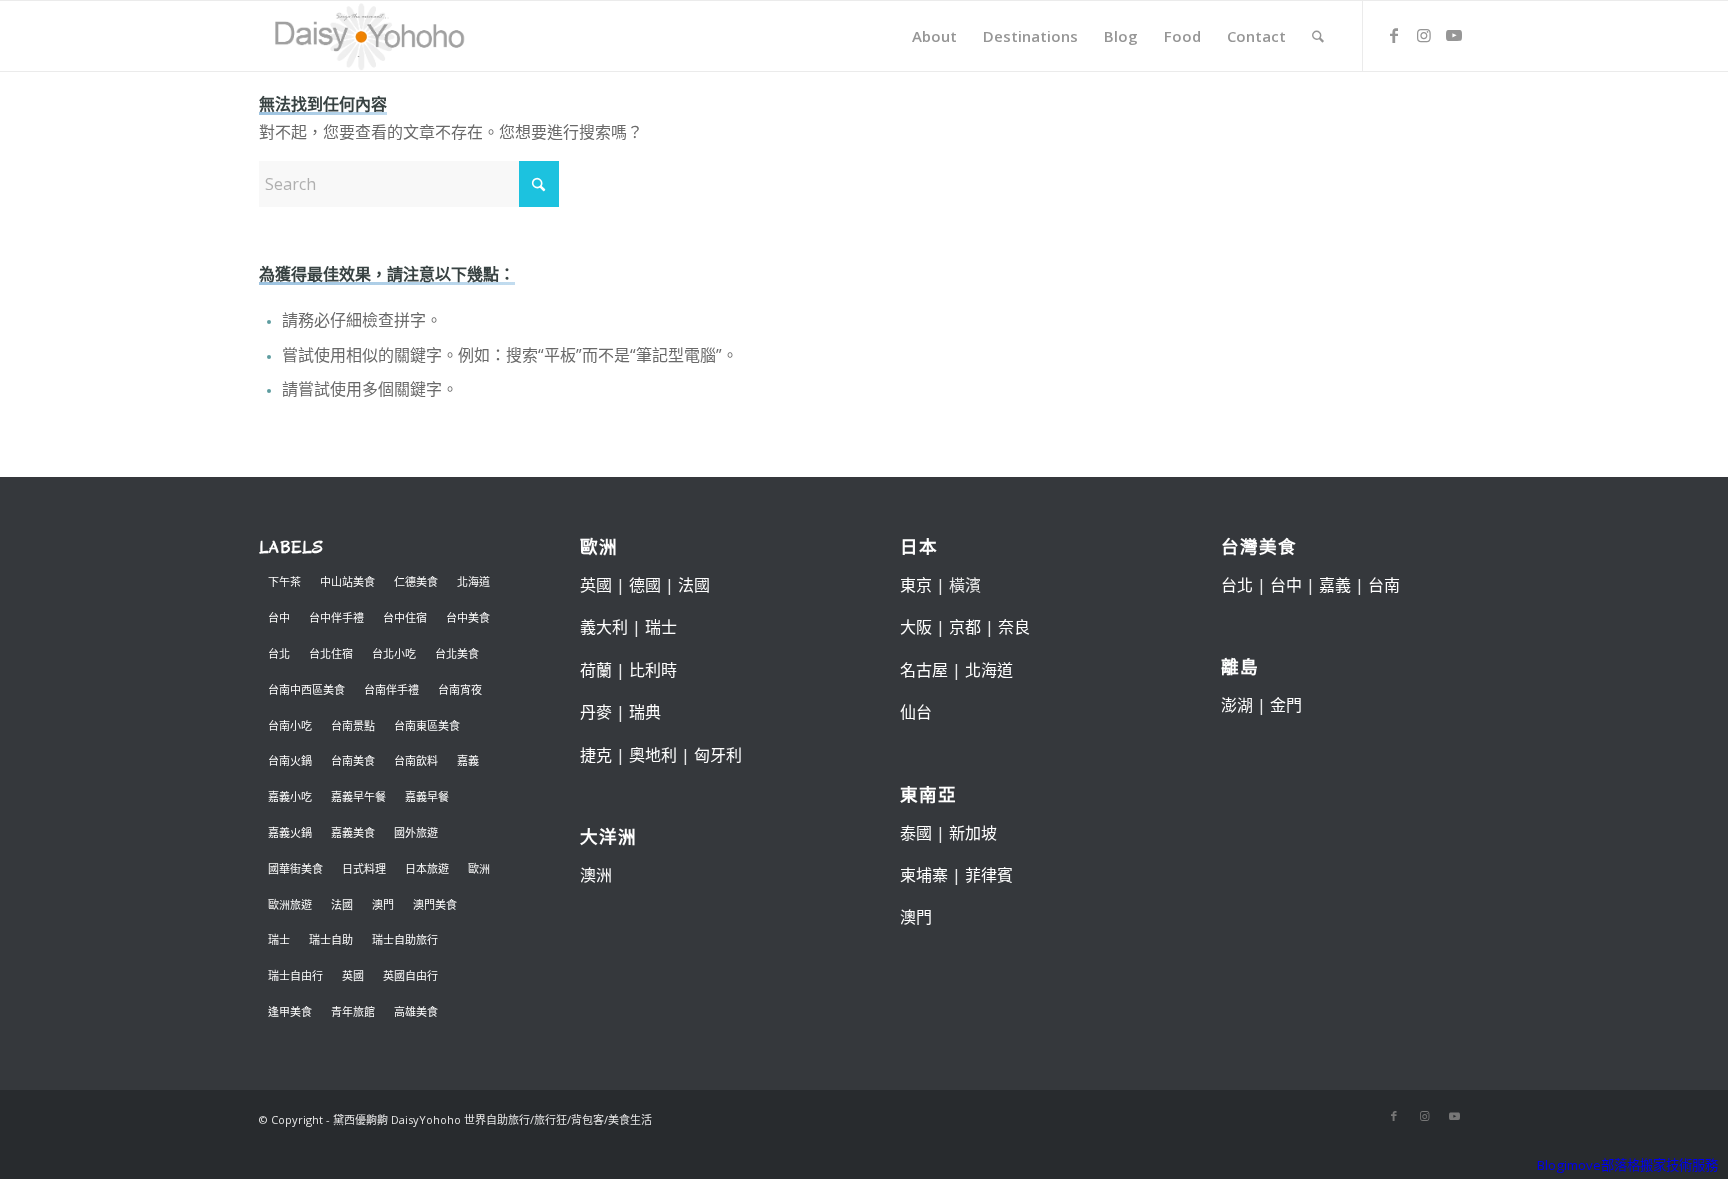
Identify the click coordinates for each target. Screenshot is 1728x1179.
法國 (342, 904)
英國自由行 (410, 975)
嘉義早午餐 (358, 796)
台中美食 (468, 617)
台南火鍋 (290, 760)
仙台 (916, 712)
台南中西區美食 (306, 689)
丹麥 (596, 712)
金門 (1286, 705)
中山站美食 (347, 581)
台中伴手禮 (336, 617)
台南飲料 (416, 760)
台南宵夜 (460, 689)
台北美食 (457, 653)
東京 (916, 585)
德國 (645, 585)
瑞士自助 (331, 939)
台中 (279, 617)
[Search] (1318, 36)
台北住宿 (331, 653)
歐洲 (479, 868)
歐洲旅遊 (290, 904)
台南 (1384, 585)
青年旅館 (353, 1011)
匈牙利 (718, 755)
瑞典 (645, 712)
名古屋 (924, 670)
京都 (965, 627)
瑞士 (279, 939)
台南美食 (353, 760)
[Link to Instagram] (1424, 35)
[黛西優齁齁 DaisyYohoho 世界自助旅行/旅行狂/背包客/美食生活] (368, 36)
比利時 (653, 670)
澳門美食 (435, 904)
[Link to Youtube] (1454, 35)
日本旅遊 (427, 868)
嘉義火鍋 (290, 832)
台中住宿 (405, 617)
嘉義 (468, 760)
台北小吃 (394, 653)
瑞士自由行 (295, 975)
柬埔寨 (924, 875)
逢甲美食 (290, 1011)
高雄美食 (416, 1011)
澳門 (383, 904)
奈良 (1014, 627)
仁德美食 (416, 581)
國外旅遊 (416, 832)
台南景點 (353, 725)
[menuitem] (934, 36)
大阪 (916, 627)
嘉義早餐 (427, 796)
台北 (279, 653)
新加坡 (973, 833)
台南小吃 (290, 725)
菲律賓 (989, 875)
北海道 (473, 581)
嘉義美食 (353, 832)
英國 (353, 975)
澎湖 (1237, 705)
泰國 (916, 833)
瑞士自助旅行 (405, 939)
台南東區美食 (427, 725)
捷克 (596, 755)
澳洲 (596, 875)
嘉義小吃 (290, 796)
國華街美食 (295, 868)
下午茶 (284, 581)
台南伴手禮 (391, 689)
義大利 (604, 627)
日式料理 (364, 868)
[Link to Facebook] (1394, 35)
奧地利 (653, 755)
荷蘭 (596, 670)
